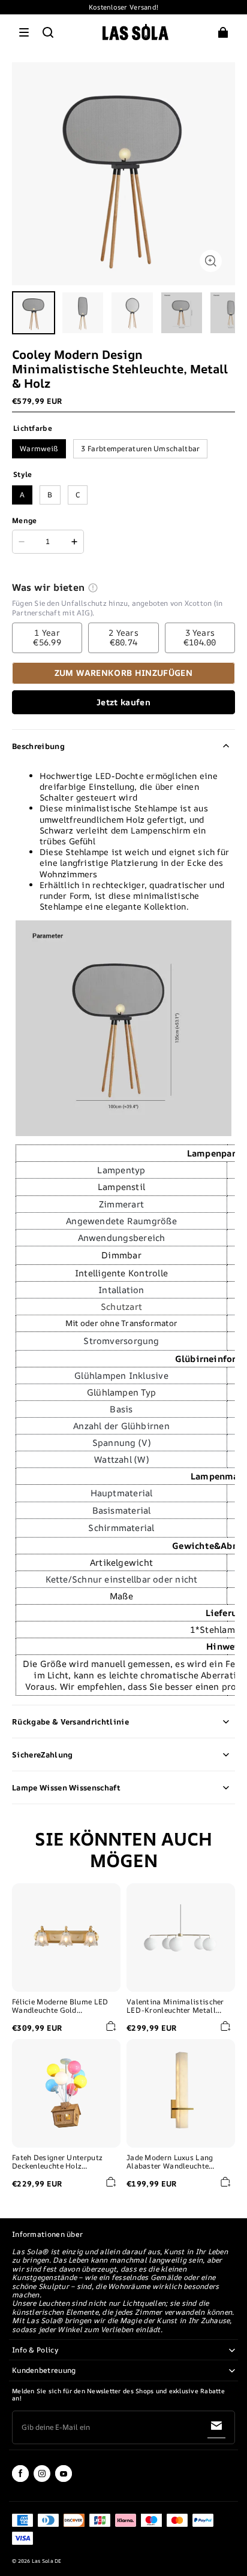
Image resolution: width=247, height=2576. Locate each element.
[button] (24, 32)
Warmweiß (39, 449)
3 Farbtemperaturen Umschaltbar (140, 449)
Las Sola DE (47, 2561)
